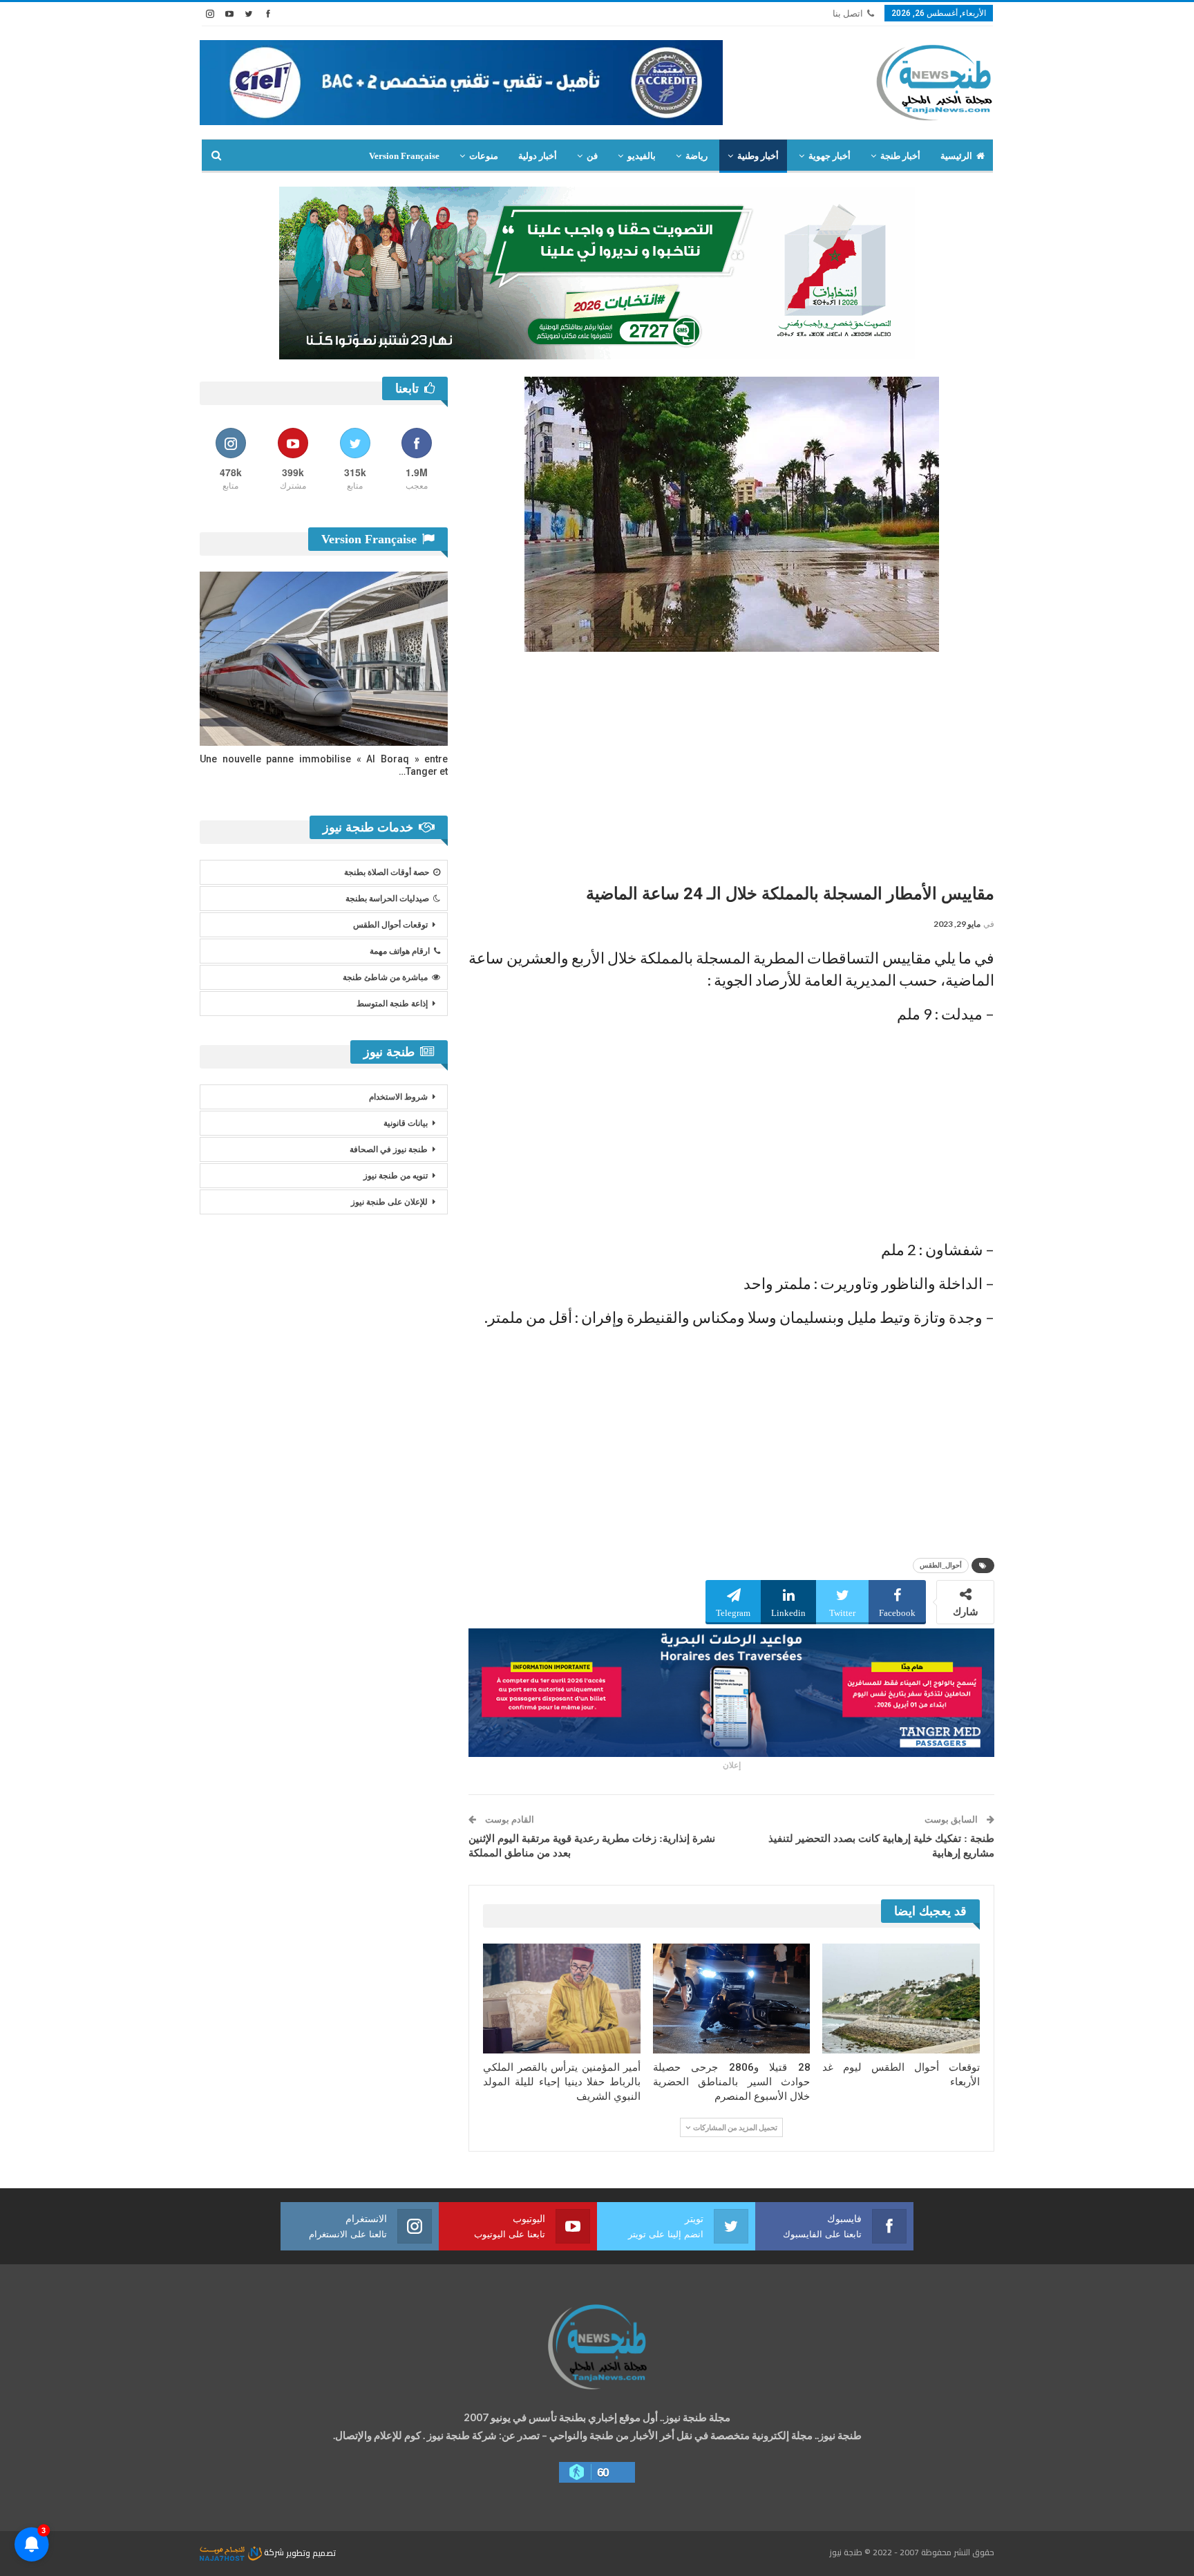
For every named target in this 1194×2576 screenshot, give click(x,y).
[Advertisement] (731, 762)
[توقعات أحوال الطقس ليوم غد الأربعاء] (901, 1999)
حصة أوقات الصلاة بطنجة (387, 872)
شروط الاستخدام (398, 1097)
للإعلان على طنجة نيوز (389, 1202)
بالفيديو (642, 156)
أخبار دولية (538, 156)
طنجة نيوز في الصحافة (389, 1149)
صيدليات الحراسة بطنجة (387, 899)
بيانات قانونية (406, 1123)
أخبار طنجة (900, 156)
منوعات (484, 156)
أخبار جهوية (830, 156)
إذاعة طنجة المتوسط (392, 1004)
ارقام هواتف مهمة (400, 951)
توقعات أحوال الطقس (390, 925)
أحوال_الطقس (941, 1565)
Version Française (404, 156)
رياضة (696, 156)
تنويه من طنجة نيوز (396, 1176)
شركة (274, 2552)
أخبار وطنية (758, 156)
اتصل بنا (848, 13)
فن (592, 156)
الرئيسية (956, 156)
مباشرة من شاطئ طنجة (385, 977)
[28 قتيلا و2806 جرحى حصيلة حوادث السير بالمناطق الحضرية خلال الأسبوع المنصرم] (732, 1999)
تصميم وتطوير (311, 2552)
